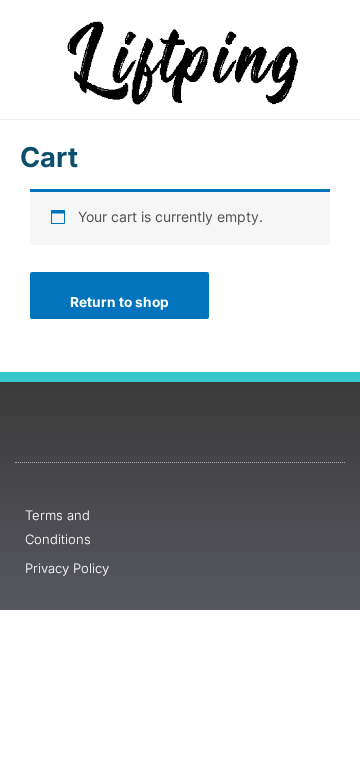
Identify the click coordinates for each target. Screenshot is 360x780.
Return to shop (119, 302)
